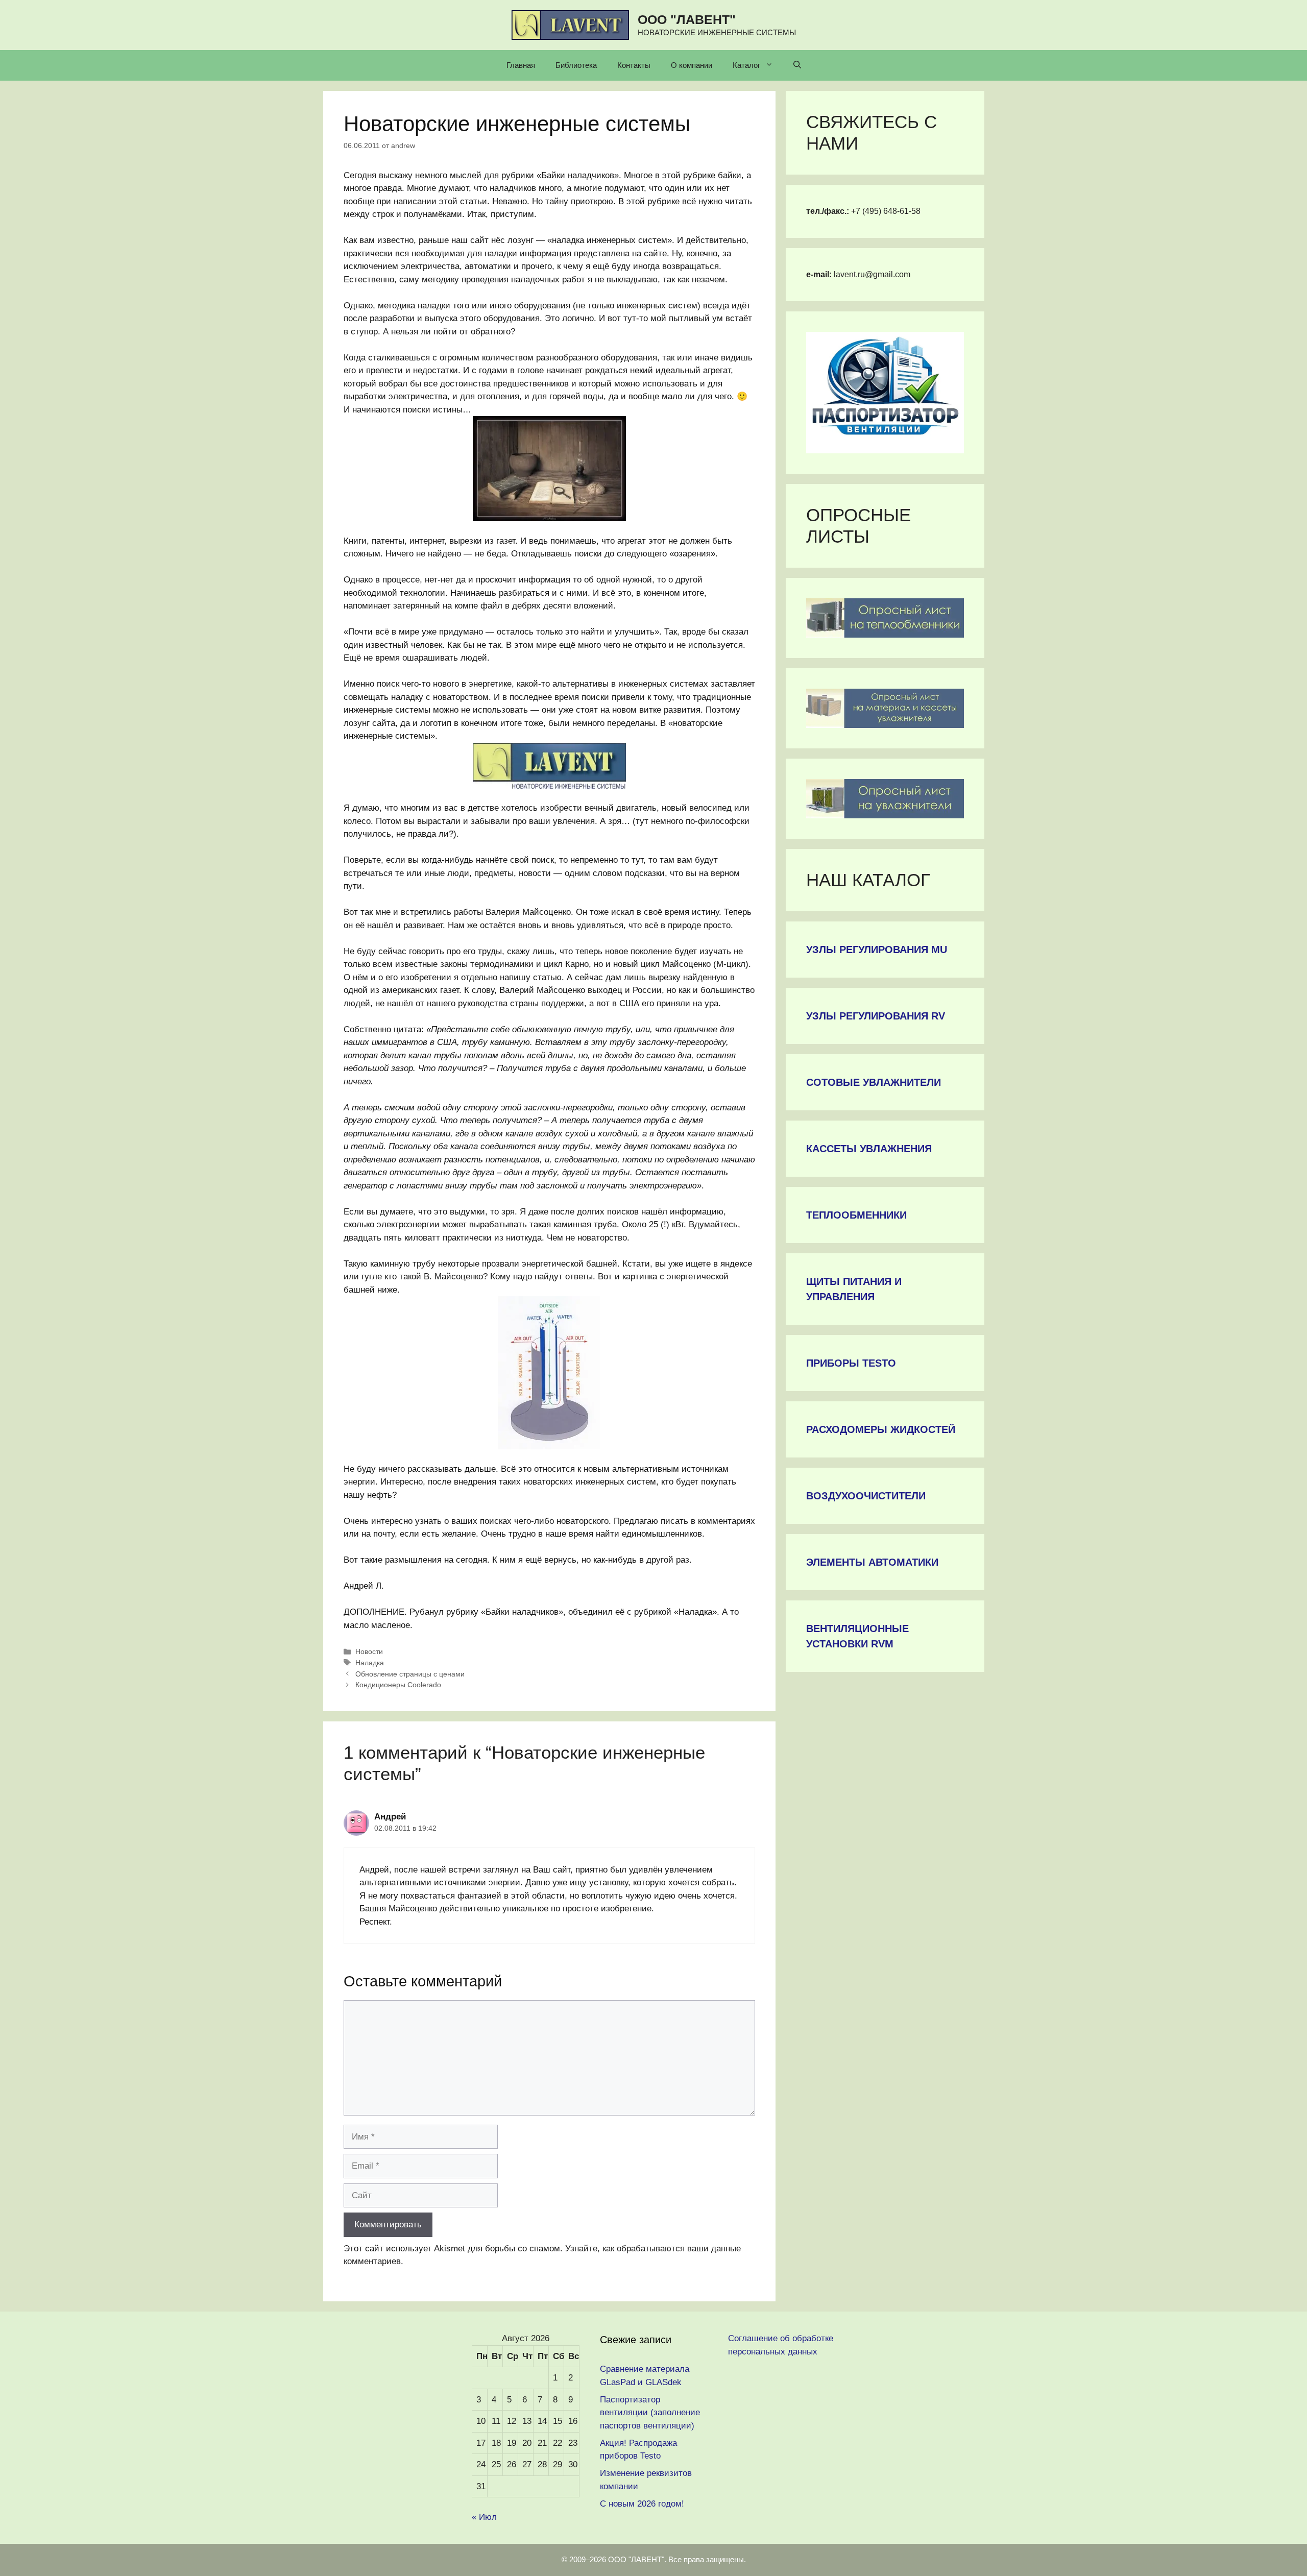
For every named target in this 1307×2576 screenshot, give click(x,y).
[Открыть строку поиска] (797, 65)
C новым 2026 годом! (642, 2504)
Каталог (746, 65)
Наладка (370, 1663)
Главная (521, 65)
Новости (369, 1651)
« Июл (484, 2517)
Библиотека (576, 65)
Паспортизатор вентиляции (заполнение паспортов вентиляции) (650, 2413)
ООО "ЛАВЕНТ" (687, 19)
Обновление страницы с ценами (410, 1674)
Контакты (634, 65)
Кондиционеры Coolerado (398, 1685)
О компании (692, 65)
